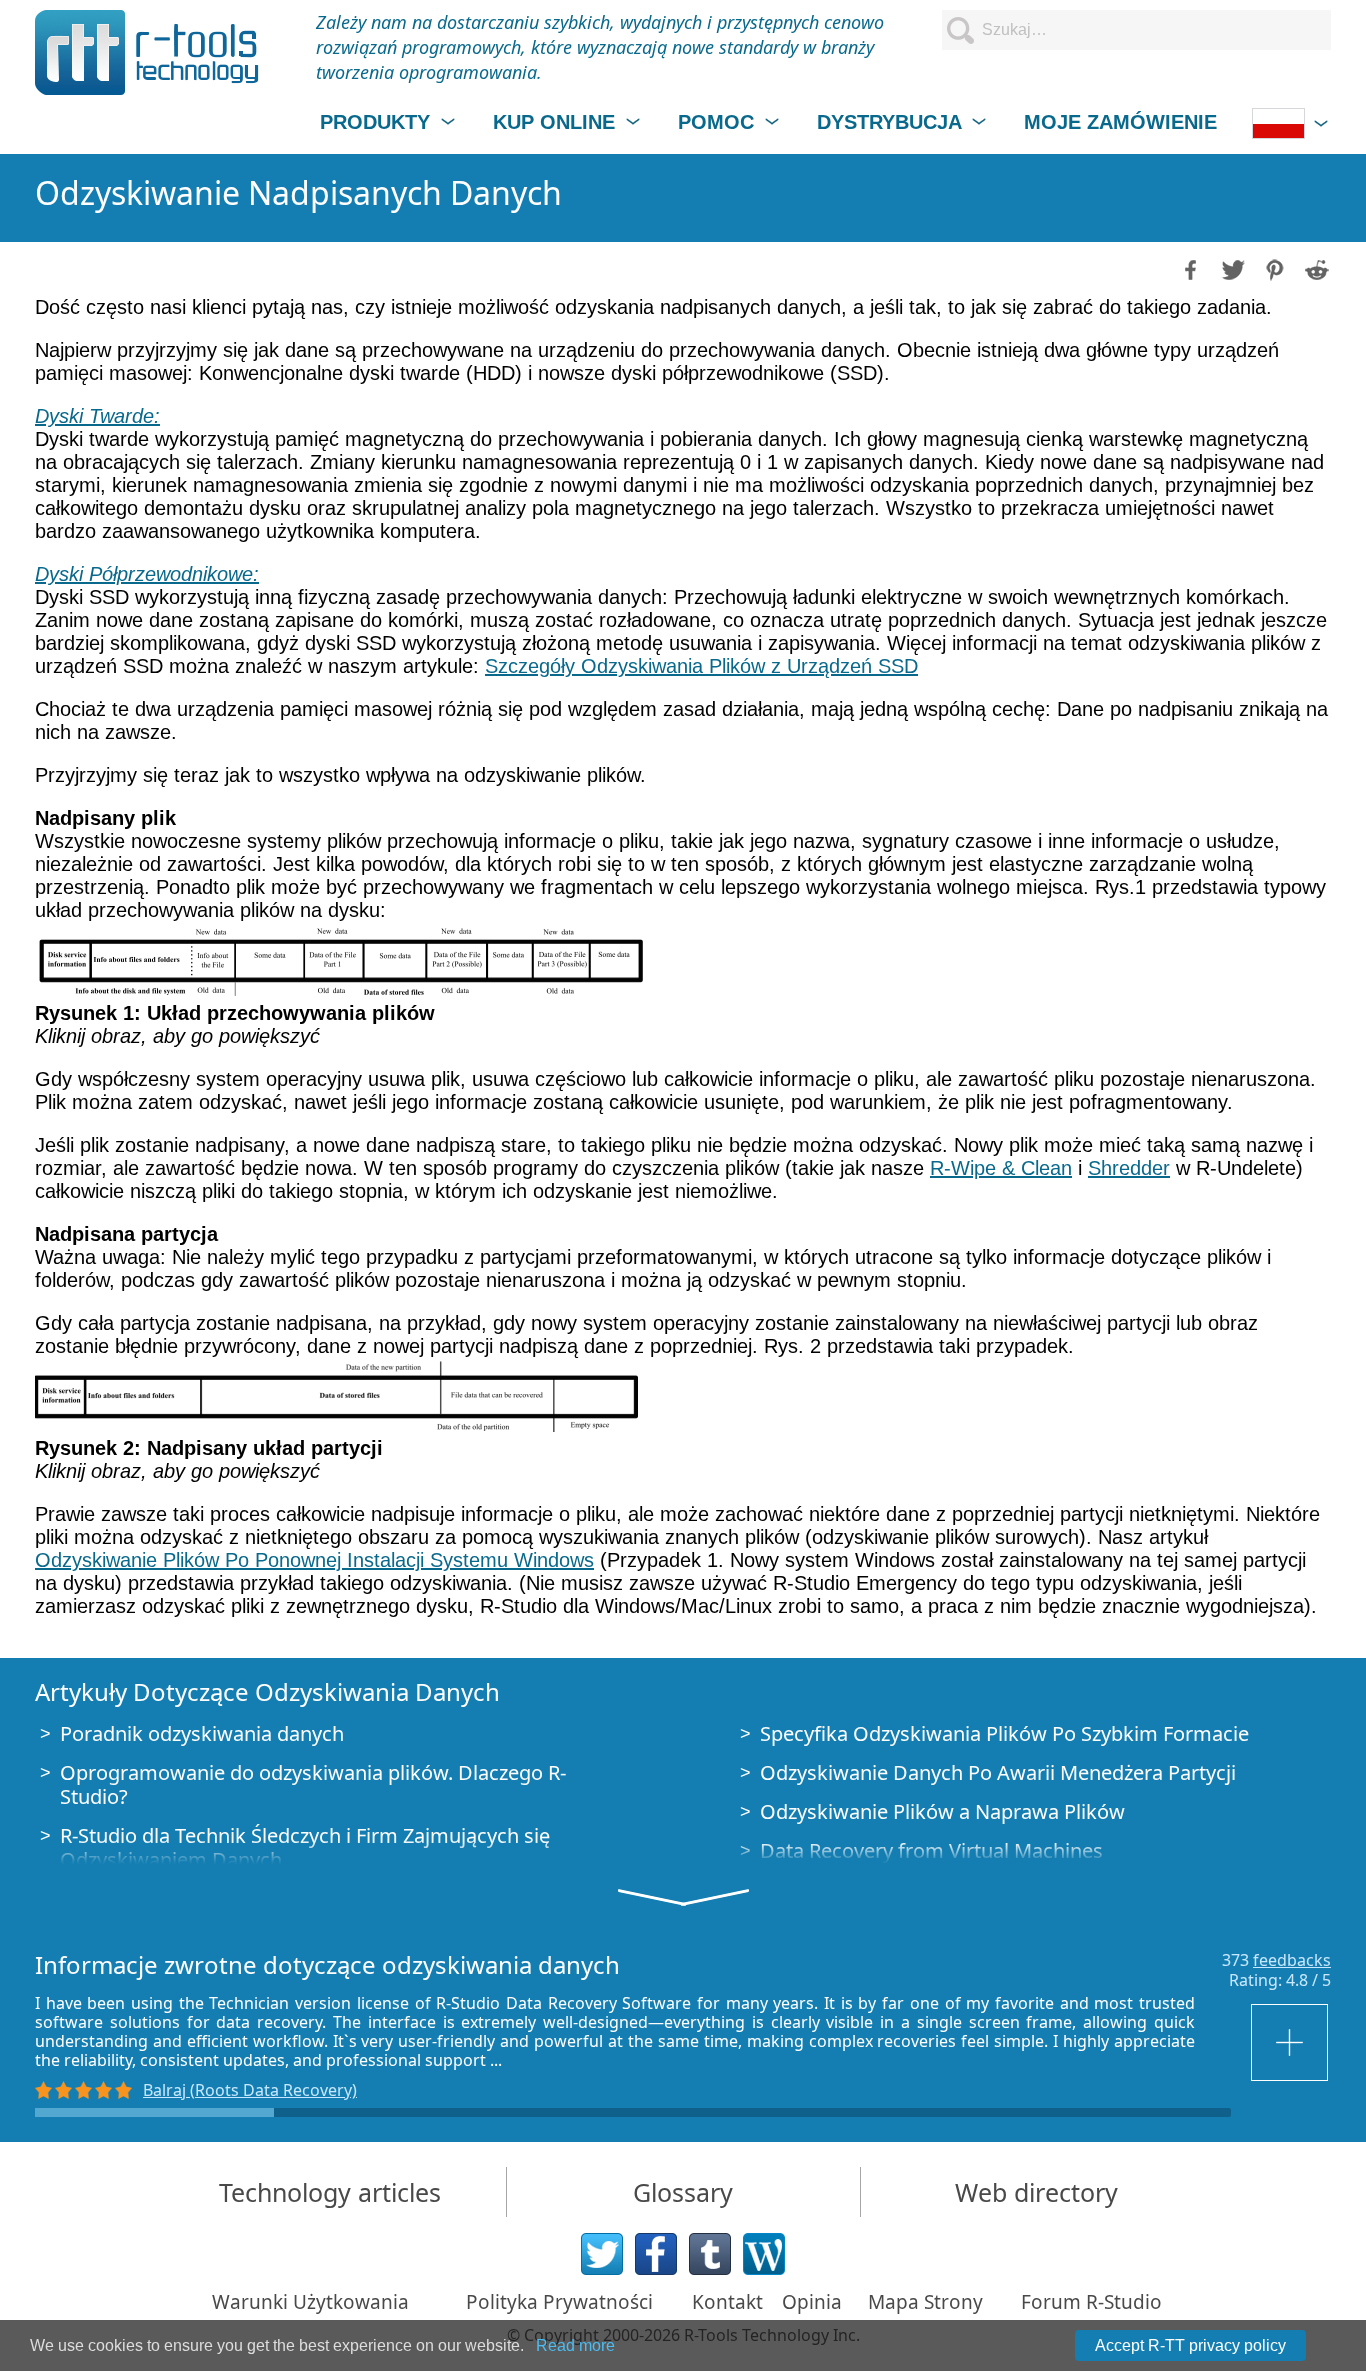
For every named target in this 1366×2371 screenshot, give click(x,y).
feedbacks (1292, 1960)
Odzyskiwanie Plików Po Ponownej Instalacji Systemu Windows (314, 1560)
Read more (575, 2345)
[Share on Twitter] (1231, 268)
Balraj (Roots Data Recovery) (250, 2090)
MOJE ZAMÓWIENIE (1120, 122)
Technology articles (330, 2192)
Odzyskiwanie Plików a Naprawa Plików (942, 1811)
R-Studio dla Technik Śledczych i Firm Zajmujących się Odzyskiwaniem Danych (305, 1847)
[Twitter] (602, 2254)
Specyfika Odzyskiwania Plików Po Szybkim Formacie (1004, 1733)
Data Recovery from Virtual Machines (931, 1850)
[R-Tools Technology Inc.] (147, 52)
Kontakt (727, 2302)
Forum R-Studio (1091, 2302)
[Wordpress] (764, 2254)
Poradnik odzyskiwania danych (202, 1733)
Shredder (1129, 1168)
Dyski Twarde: (97, 416)
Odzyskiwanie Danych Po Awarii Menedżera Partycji (998, 1772)
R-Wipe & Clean (1001, 1168)
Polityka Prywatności (559, 2302)
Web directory (1036, 2192)
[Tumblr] (710, 2254)
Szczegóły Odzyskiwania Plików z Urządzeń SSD (701, 666)
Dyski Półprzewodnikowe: (147, 574)
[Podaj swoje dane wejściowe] (1291, 2042)
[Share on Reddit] (1315, 268)
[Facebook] (656, 2254)
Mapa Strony (925, 2302)
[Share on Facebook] (1189, 268)
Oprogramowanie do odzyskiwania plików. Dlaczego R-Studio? (313, 1784)
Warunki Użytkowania (310, 2302)
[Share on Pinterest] (1273, 268)
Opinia (812, 2302)
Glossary (683, 2192)
